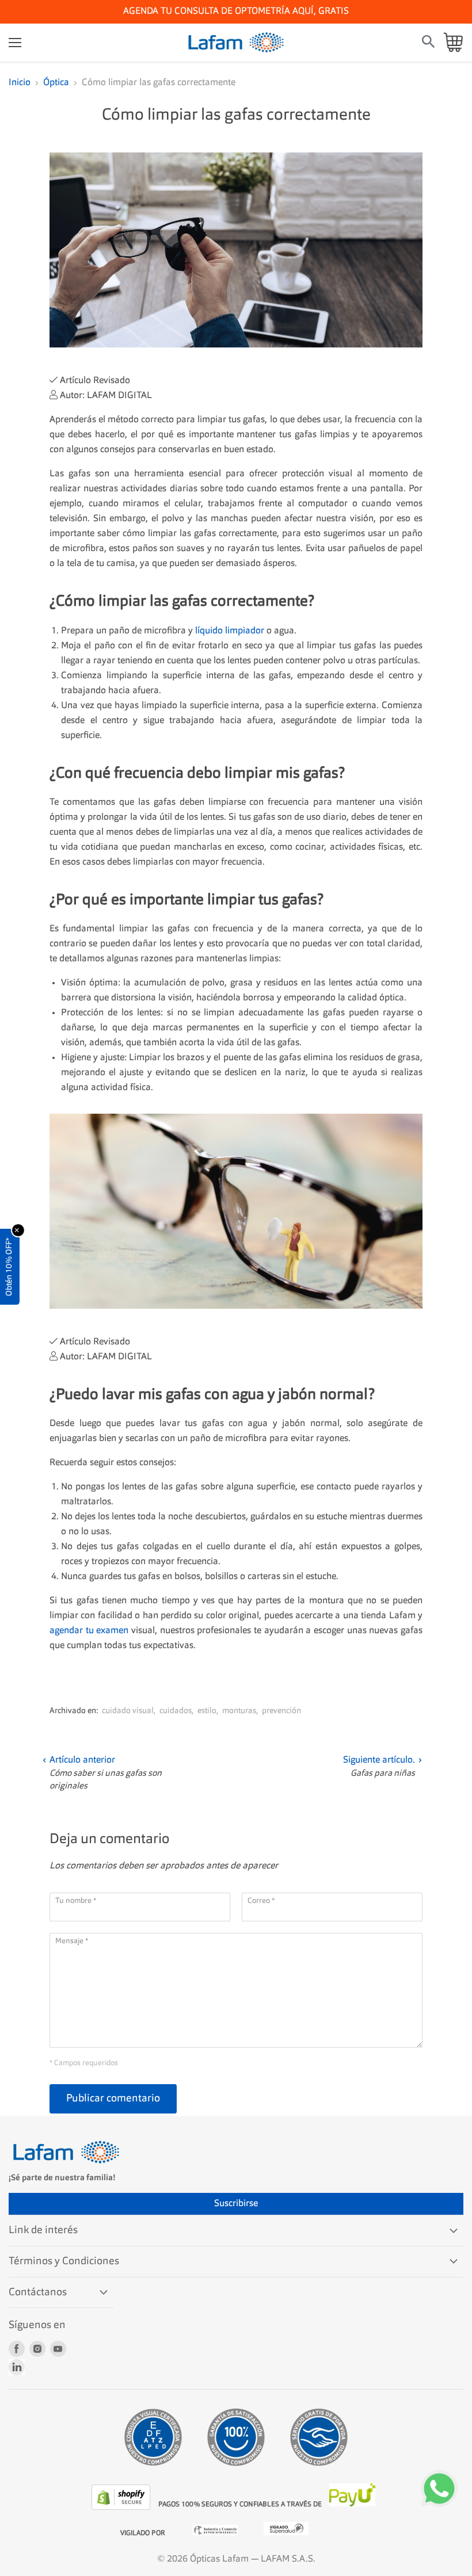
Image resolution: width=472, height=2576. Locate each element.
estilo (207, 1711)
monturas (239, 1711)
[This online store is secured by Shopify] (122, 2508)
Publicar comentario (113, 2099)
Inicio (20, 83)
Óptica (56, 83)
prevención (281, 1711)
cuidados (176, 1711)
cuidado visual (128, 1711)
